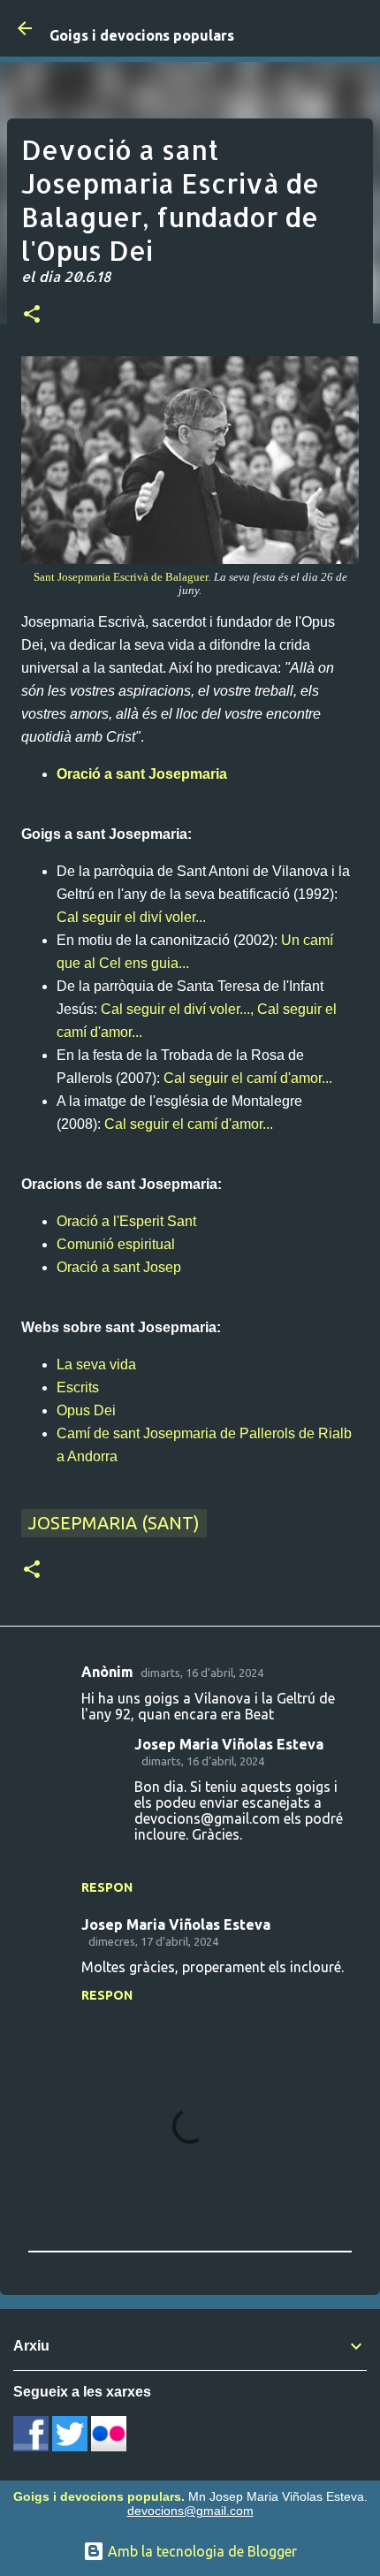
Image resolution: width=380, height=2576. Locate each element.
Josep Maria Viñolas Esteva (229, 1744)
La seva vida (96, 1364)
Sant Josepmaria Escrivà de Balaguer (121, 577)
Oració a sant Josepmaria (142, 774)
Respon (107, 1887)
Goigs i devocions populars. (99, 2496)
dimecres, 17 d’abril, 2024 (153, 1941)
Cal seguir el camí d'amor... (248, 1078)
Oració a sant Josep (119, 1267)
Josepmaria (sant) (114, 1523)
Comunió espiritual (116, 1244)
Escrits (78, 1387)
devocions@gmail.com (190, 2511)
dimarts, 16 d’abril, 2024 (202, 1673)
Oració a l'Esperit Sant (126, 1221)
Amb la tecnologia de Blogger (201, 2551)
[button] (32, 316)
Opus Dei (86, 1410)
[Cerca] (355, 28)
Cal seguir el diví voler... (131, 917)
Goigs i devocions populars (142, 35)
